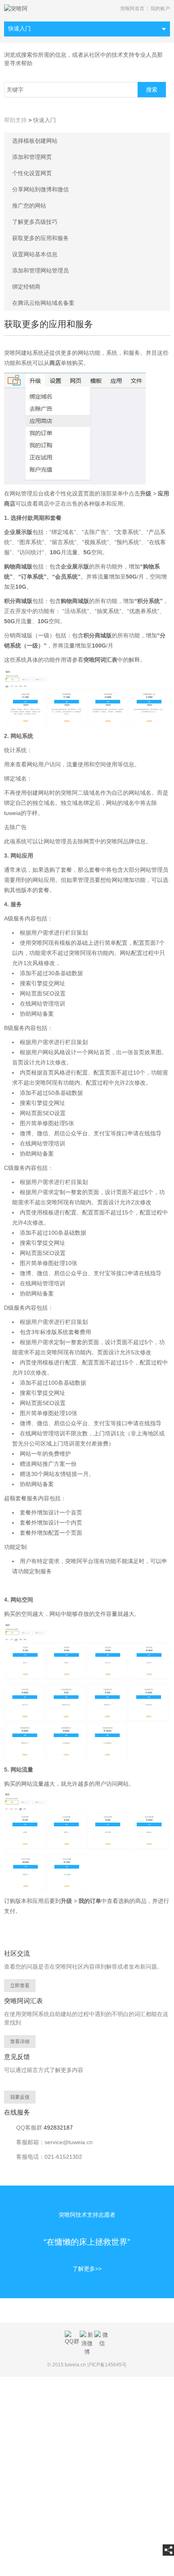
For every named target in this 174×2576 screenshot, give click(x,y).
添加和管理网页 (32, 157)
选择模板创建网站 (35, 141)
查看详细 (20, 2042)
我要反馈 (20, 2097)
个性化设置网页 (32, 173)
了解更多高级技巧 (35, 222)
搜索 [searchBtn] (152, 90)
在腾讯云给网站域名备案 (43, 303)
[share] (168, 2550)
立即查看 (20, 1986)
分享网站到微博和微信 (40, 189)
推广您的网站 (29, 206)
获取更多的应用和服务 (40, 238)
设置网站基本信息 (35, 254)
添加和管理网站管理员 (40, 270)
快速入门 (19, 28)
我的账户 (160, 9)
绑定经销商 (26, 287)
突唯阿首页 (132, 9)
